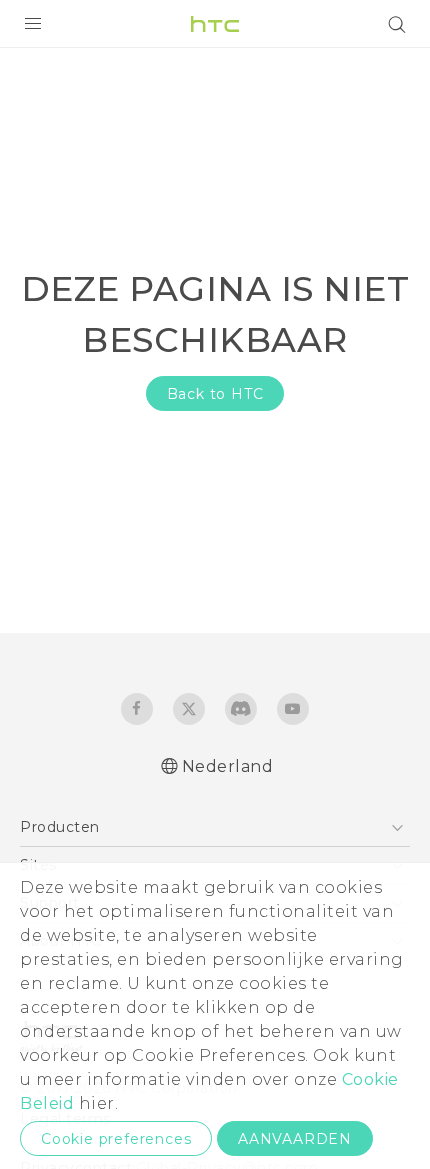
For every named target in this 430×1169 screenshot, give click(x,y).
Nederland (228, 766)
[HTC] (215, 24)
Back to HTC (215, 394)
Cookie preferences (116, 1139)
